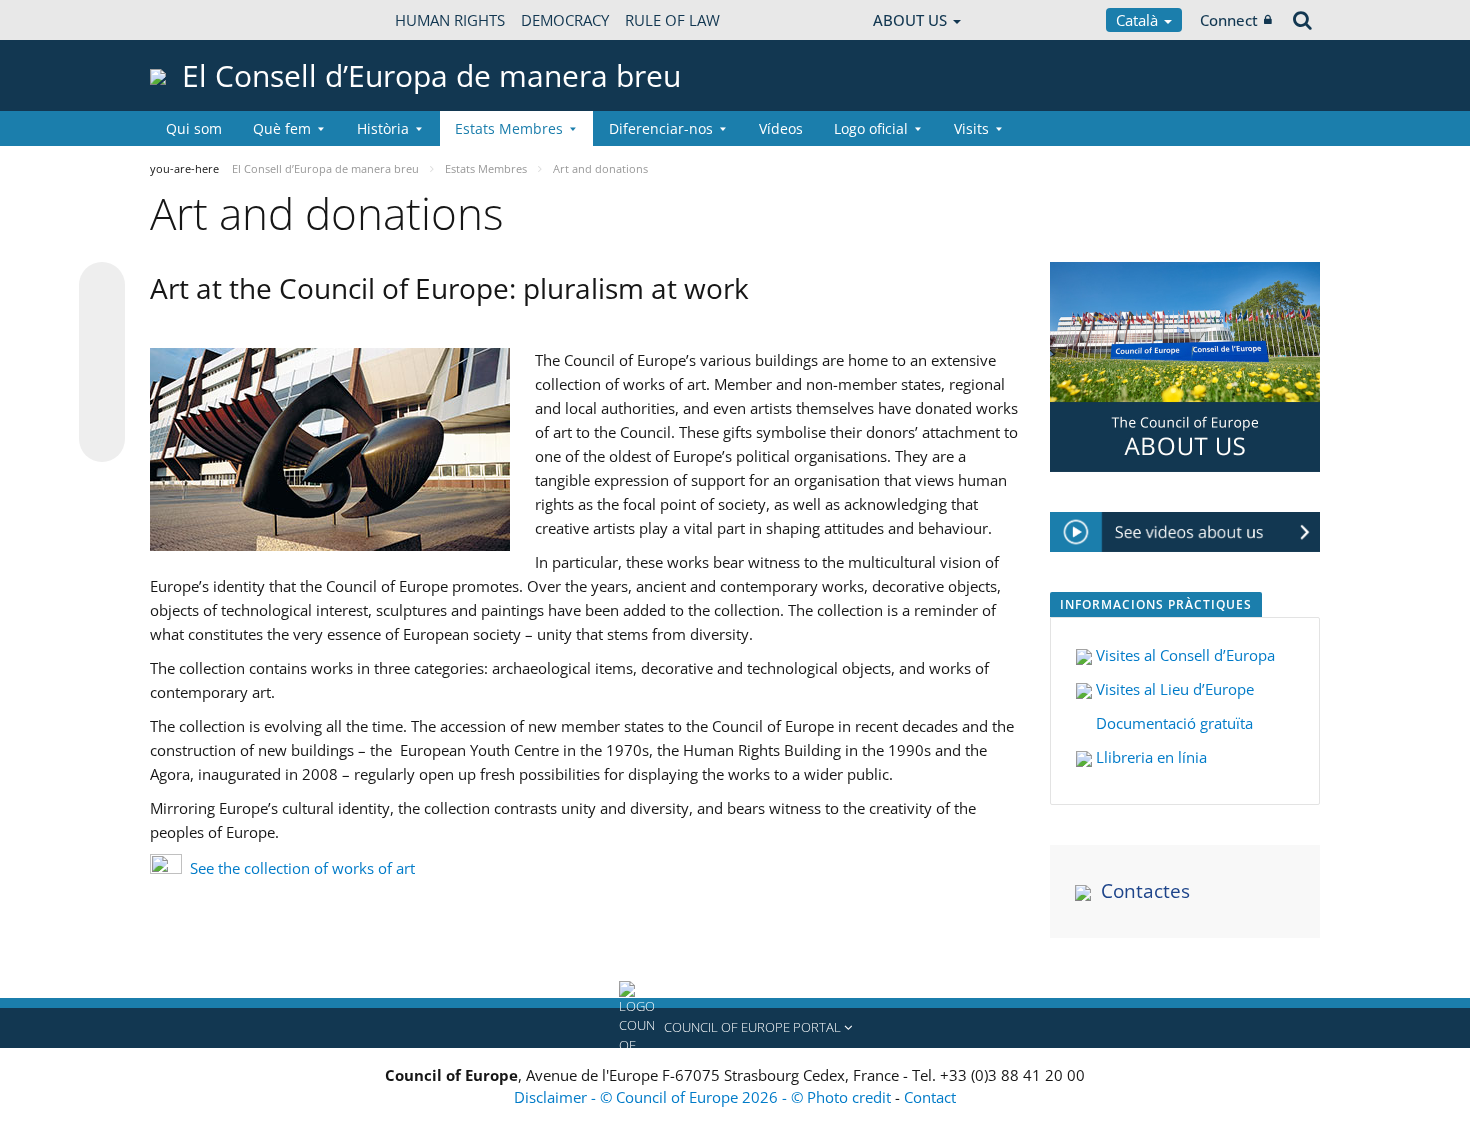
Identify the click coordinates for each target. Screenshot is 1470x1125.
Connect (1229, 20)
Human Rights (450, 20)
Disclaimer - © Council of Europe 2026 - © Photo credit (704, 1097)
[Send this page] (102, 439)
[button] (735, 1028)
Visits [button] (971, 128)
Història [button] (383, 128)
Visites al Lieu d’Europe (1173, 689)
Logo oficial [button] (871, 128)
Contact (930, 1097)
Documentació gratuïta (1172, 723)
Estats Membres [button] (509, 128)
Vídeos (781, 128)
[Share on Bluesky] (102, 287)
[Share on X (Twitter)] (102, 325)
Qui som (194, 128)
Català (1139, 20)
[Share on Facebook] (102, 363)
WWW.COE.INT (200, 20)
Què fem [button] (282, 128)
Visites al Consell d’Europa (1185, 655)
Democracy (565, 20)
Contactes (1145, 891)
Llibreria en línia (1149, 757)
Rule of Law (672, 20)
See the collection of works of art (302, 868)
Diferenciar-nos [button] (661, 128)
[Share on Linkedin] (102, 401)
